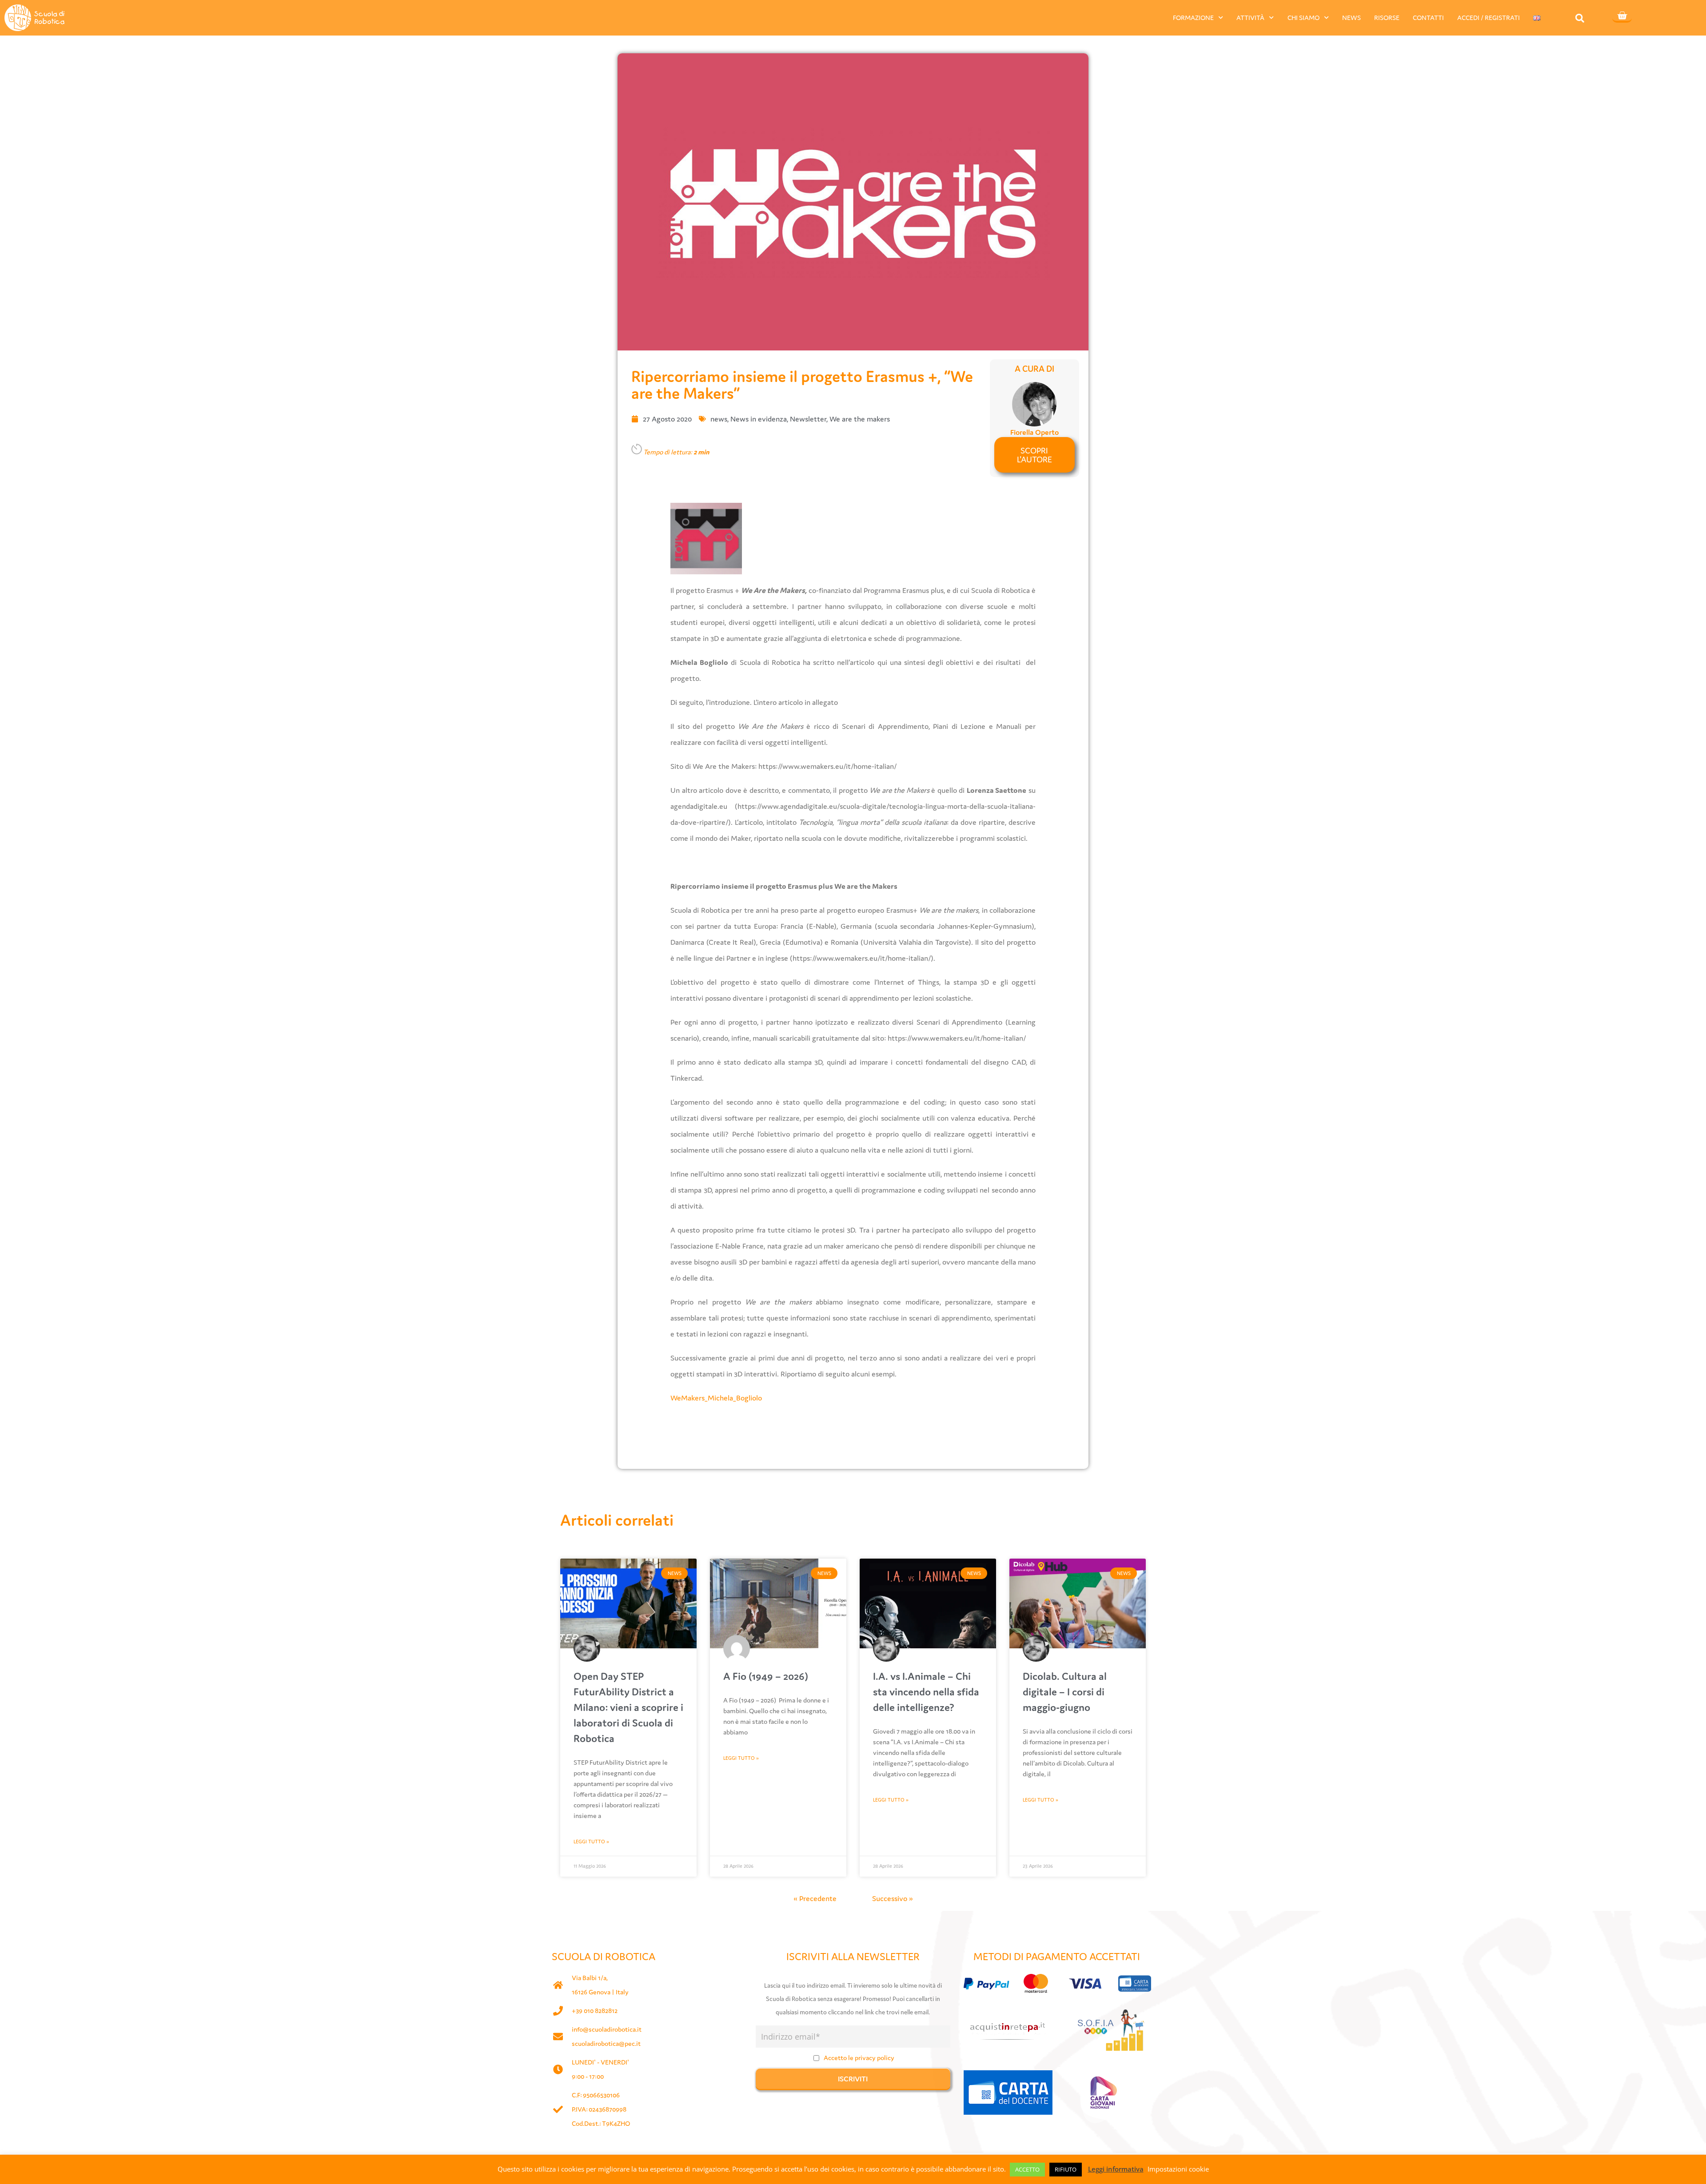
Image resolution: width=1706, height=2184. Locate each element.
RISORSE (1387, 18)
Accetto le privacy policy (859, 2058)
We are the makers (860, 419)
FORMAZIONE (1193, 18)
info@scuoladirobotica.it (607, 2029)
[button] (1580, 18)
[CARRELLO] (1622, 16)
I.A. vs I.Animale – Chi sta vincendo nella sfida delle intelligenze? (926, 1692)
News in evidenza (759, 419)
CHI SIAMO (1303, 18)
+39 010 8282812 (595, 2011)
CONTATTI (1428, 18)
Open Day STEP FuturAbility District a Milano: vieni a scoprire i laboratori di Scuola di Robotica (628, 1707)
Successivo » (893, 1898)
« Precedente (815, 1898)
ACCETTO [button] (1027, 2169)
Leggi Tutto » (591, 1842)
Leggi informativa (1116, 2169)
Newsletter (808, 419)
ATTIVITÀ (1250, 18)
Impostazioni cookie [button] (1178, 2169)
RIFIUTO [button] (1066, 2169)
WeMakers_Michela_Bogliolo (716, 1398)
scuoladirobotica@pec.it (606, 2043)
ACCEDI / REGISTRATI (1489, 18)
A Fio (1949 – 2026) (766, 1676)
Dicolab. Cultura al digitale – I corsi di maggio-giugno (1065, 1692)
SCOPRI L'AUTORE (1034, 455)
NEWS (1351, 18)
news (719, 419)
